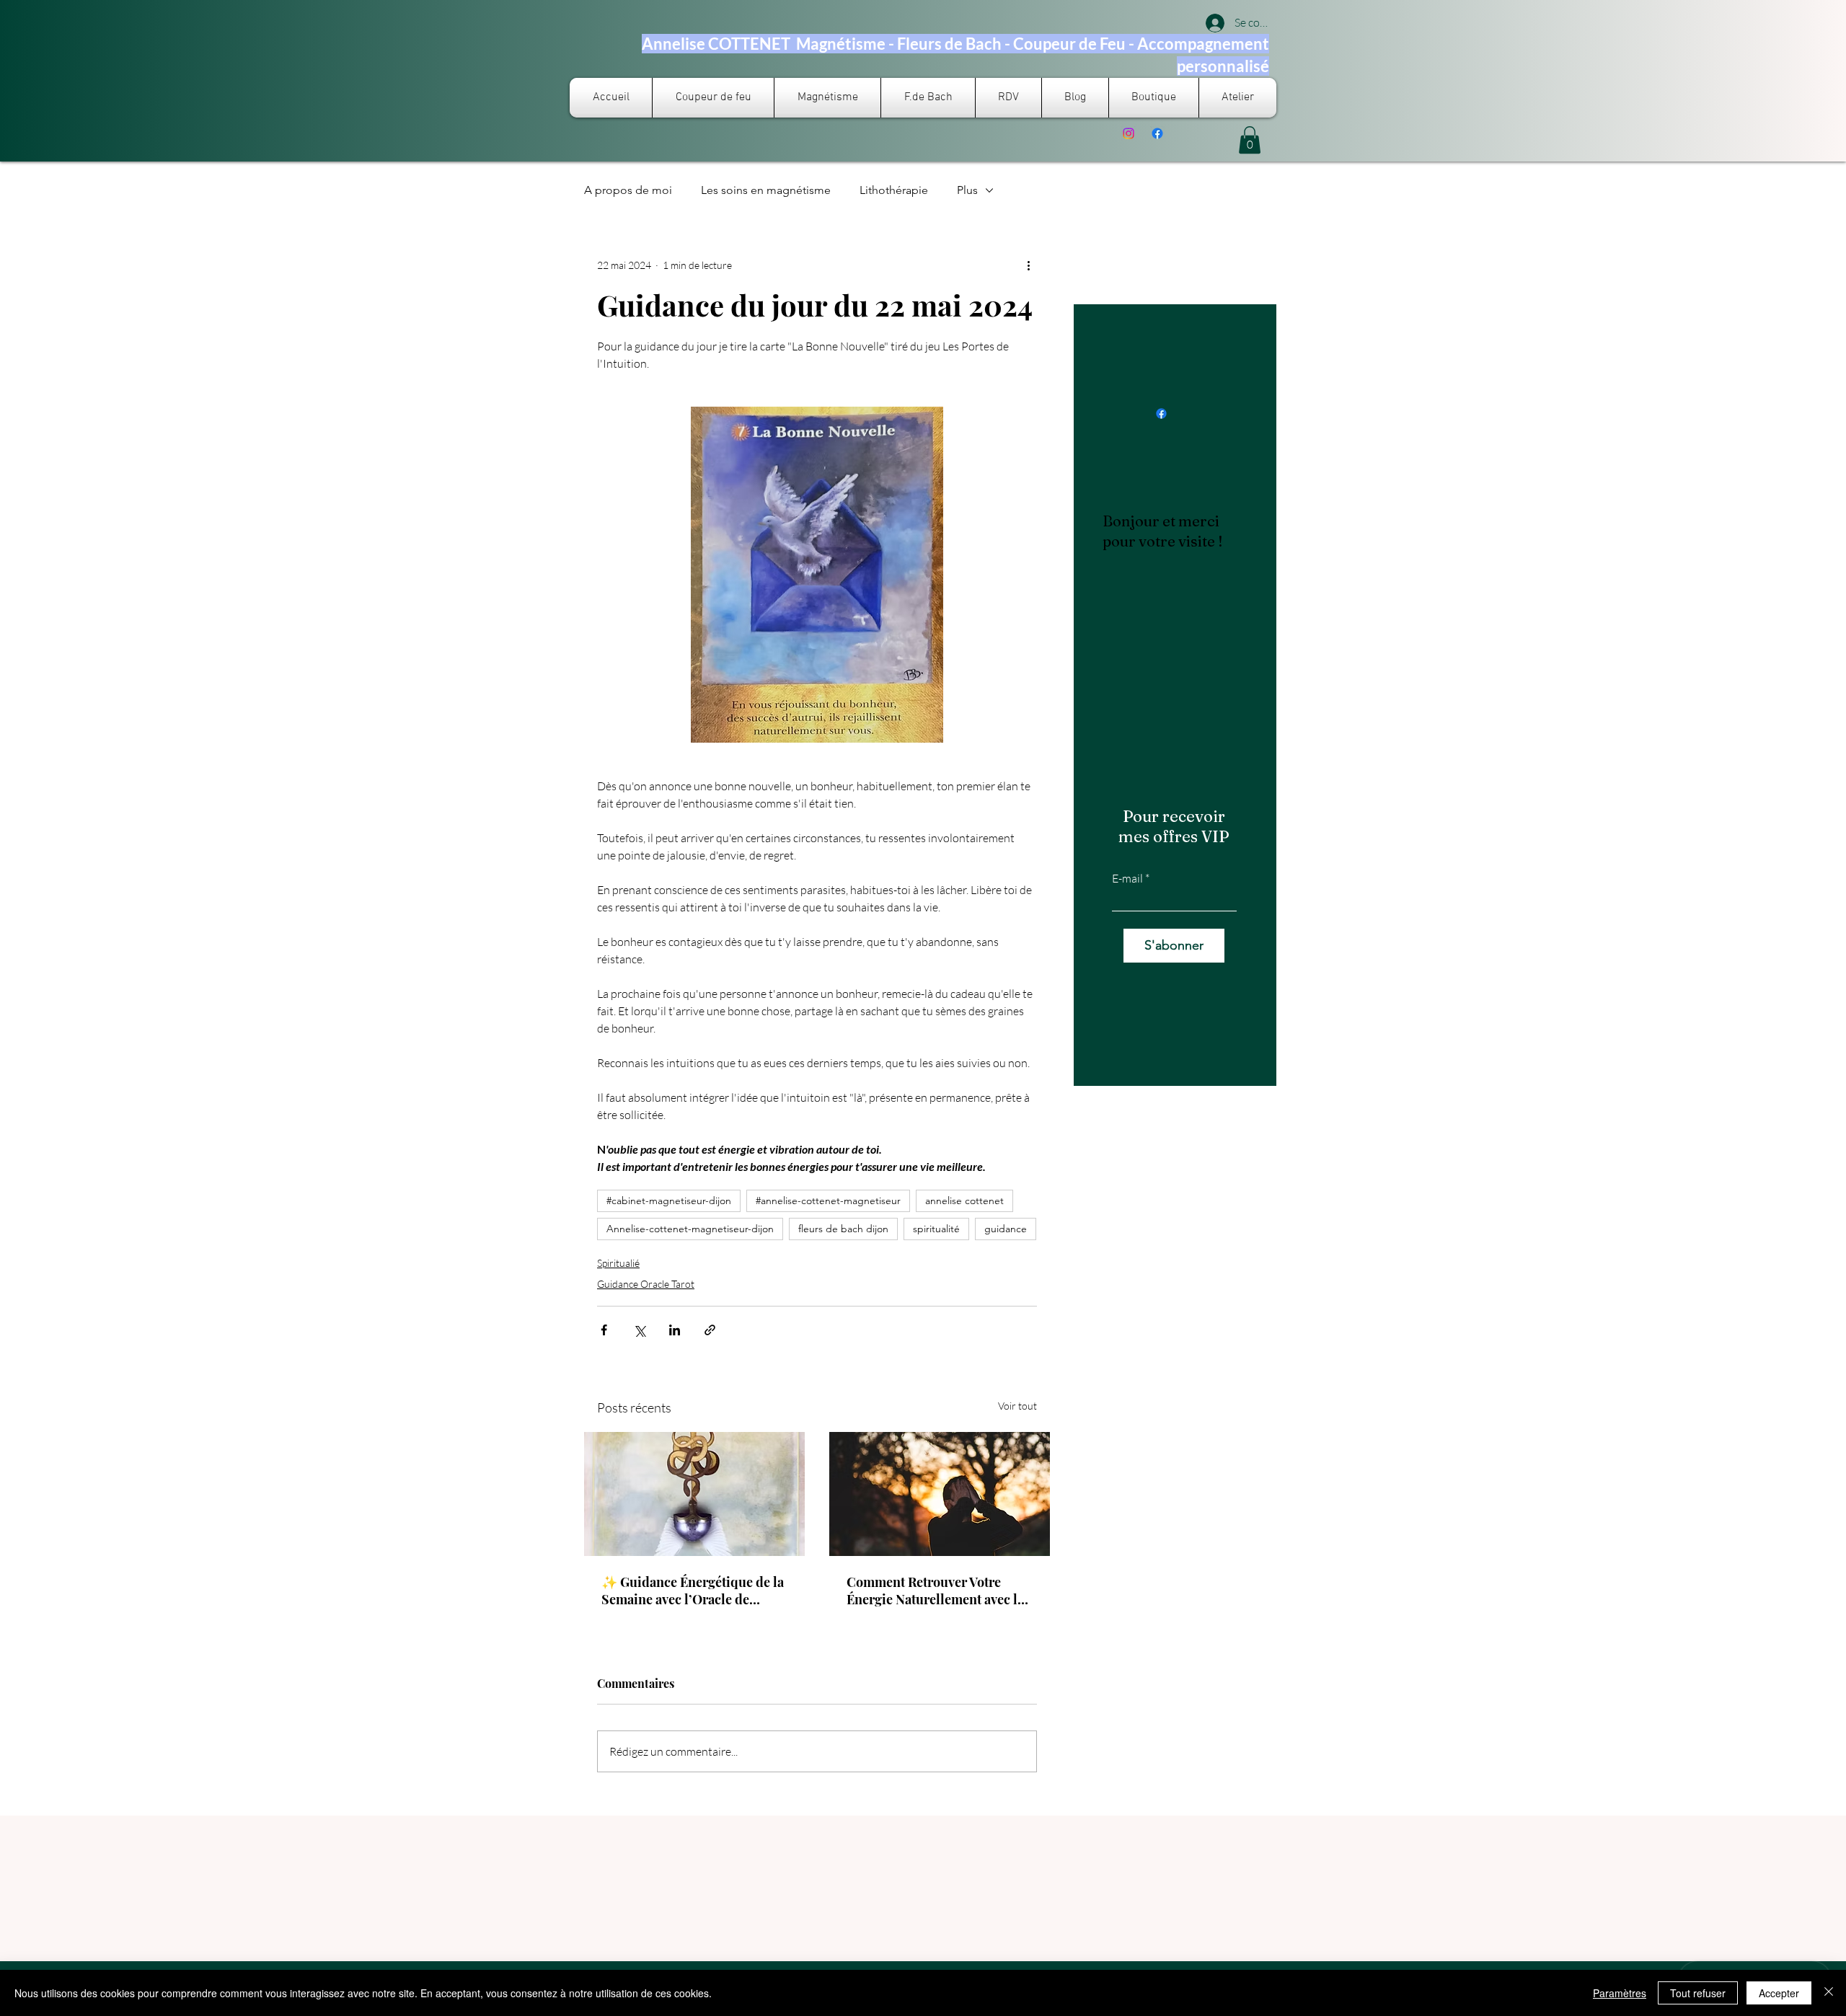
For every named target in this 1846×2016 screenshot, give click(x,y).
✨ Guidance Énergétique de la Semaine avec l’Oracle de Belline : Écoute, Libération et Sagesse (693, 1591)
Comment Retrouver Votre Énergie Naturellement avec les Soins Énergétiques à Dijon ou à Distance (938, 1591)
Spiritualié (618, 1263)
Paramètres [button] (1620, 1993)
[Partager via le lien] (710, 1330)
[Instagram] (1129, 133)
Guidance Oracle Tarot (646, 1284)
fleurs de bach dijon (843, 1229)
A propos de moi (628, 190)
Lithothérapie (894, 190)
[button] (1250, 140)
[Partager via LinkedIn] (675, 1330)
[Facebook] (1157, 133)
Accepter (1779, 1993)
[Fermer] (1829, 1993)
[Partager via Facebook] (604, 1330)
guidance (1006, 1229)
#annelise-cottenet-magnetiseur (828, 1201)
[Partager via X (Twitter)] (639, 1330)
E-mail (1127, 878)
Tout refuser (1698, 1993)
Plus (967, 190)
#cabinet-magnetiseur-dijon (669, 1201)
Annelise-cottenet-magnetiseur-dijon (690, 1229)
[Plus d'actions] (1028, 265)
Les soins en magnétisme (766, 190)
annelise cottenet (964, 1201)
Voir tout (1017, 1406)
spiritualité (936, 1229)
